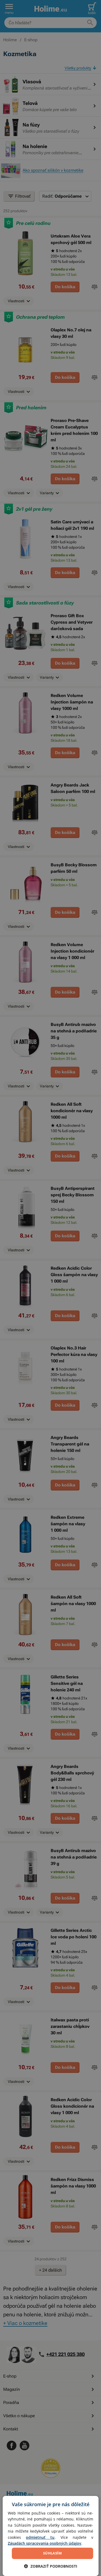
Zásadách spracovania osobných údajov (45, 2543)
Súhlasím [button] (52, 2553)
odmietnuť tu (40, 2537)
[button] (51, 2566)
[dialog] (50, 2536)
